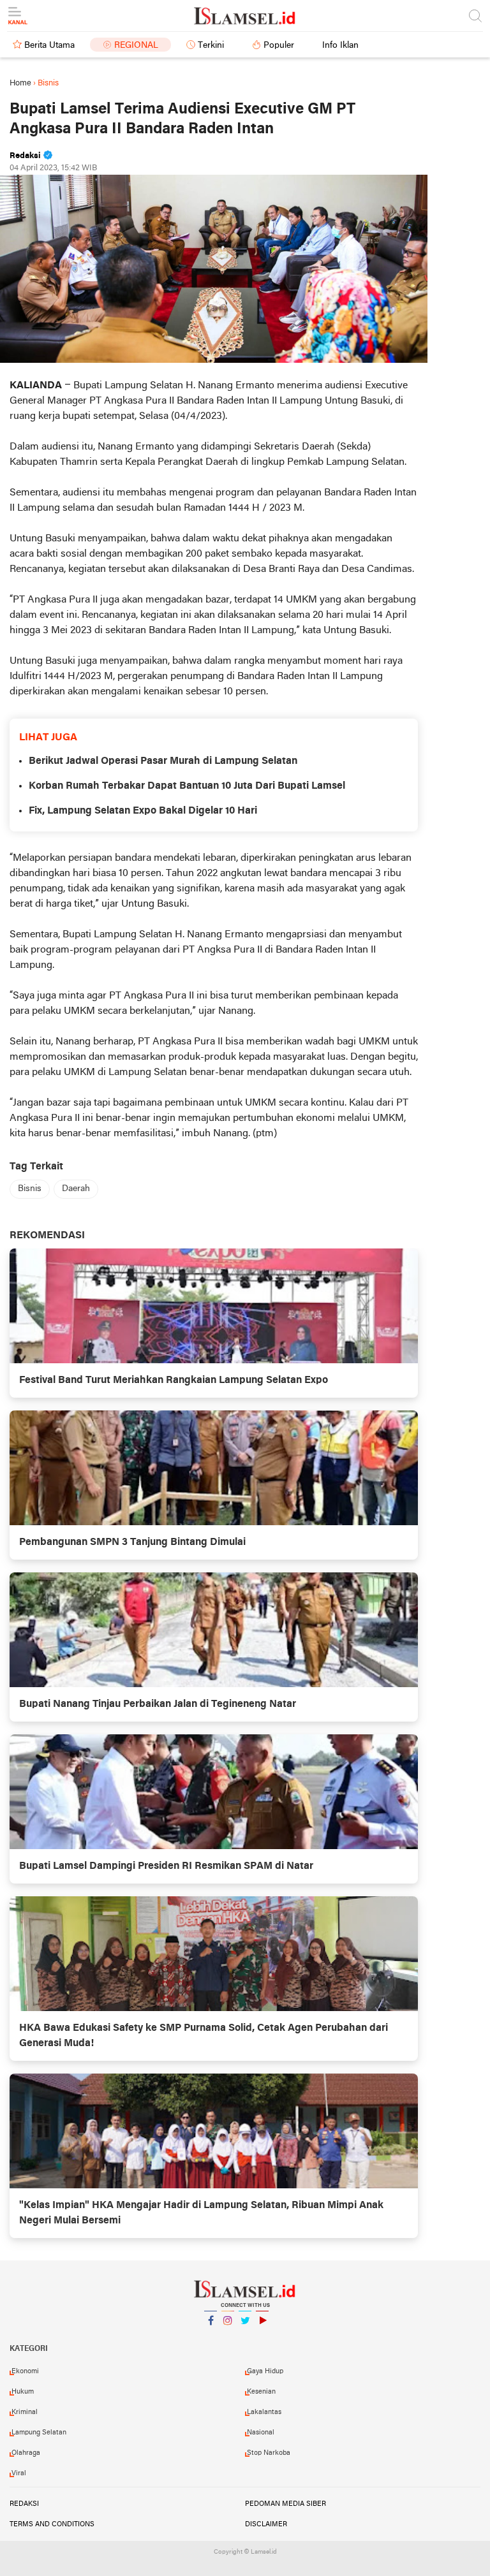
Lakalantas (264, 2412)
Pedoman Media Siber (286, 2504)
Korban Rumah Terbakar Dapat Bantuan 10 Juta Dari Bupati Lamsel (187, 786)
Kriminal (25, 2412)
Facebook (211, 2337)
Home (20, 83)
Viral (19, 2473)
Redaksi (24, 2504)
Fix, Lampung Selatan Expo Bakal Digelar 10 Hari (143, 811)
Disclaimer (266, 2524)
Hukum (23, 2392)
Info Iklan (340, 46)
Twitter (245, 2337)
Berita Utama (49, 46)
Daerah (76, 1189)
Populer (279, 46)
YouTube (262, 2337)
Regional (136, 46)
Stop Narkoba (269, 2453)
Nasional (261, 2433)
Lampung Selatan (39, 2433)
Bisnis (30, 1189)
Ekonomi (25, 2371)
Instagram (228, 2337)
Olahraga (26, 2453)
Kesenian (261, 2392)
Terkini (211, 46)
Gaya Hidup (265, 2371)
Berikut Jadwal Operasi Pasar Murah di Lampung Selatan (163, 761)
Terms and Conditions (52, 2524)
